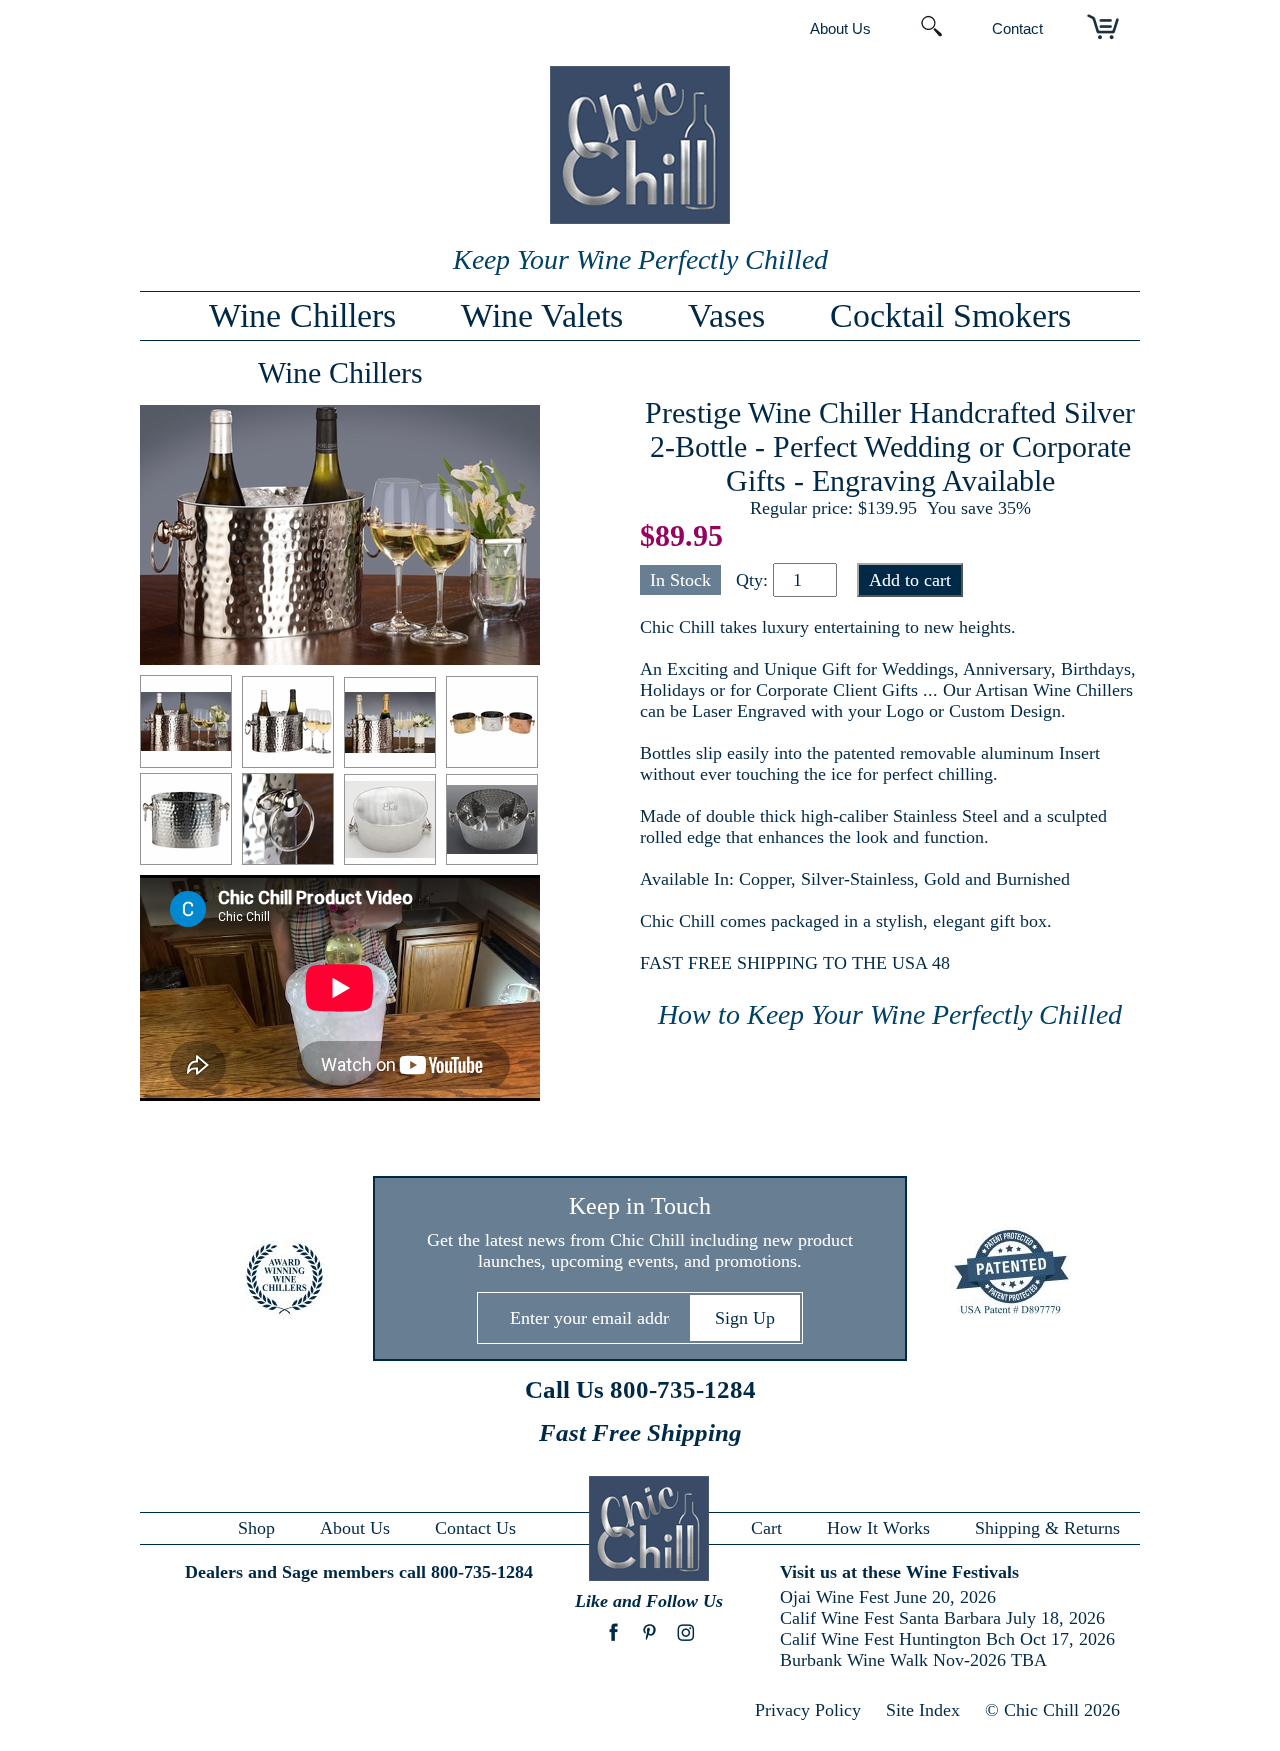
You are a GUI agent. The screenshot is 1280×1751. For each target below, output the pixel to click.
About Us (840, 28)
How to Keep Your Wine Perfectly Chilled (890, 1014)
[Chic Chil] (640, 218)
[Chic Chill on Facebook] (613, 1642)
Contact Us (475, 1528)
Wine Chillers (302, 315)
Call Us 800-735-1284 (640, 1389)
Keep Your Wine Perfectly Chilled (640, 259)
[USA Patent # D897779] (997, 1274)
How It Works (878, 1528)
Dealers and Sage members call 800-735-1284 (359, 1572)
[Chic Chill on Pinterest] (649, 1642)
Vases (726, 315)
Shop (256, 1528)
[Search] (931, 28)
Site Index (923, 1710)
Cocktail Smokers (950, 315)
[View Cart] (1103, 28)
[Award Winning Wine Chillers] (283, 1280)
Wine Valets (542, 315)
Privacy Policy (808, 1710)
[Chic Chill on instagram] (685, 1642)
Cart (766, 1528)
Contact (1017, 28)
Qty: (752, 580)
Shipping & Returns (1047, 1528)
